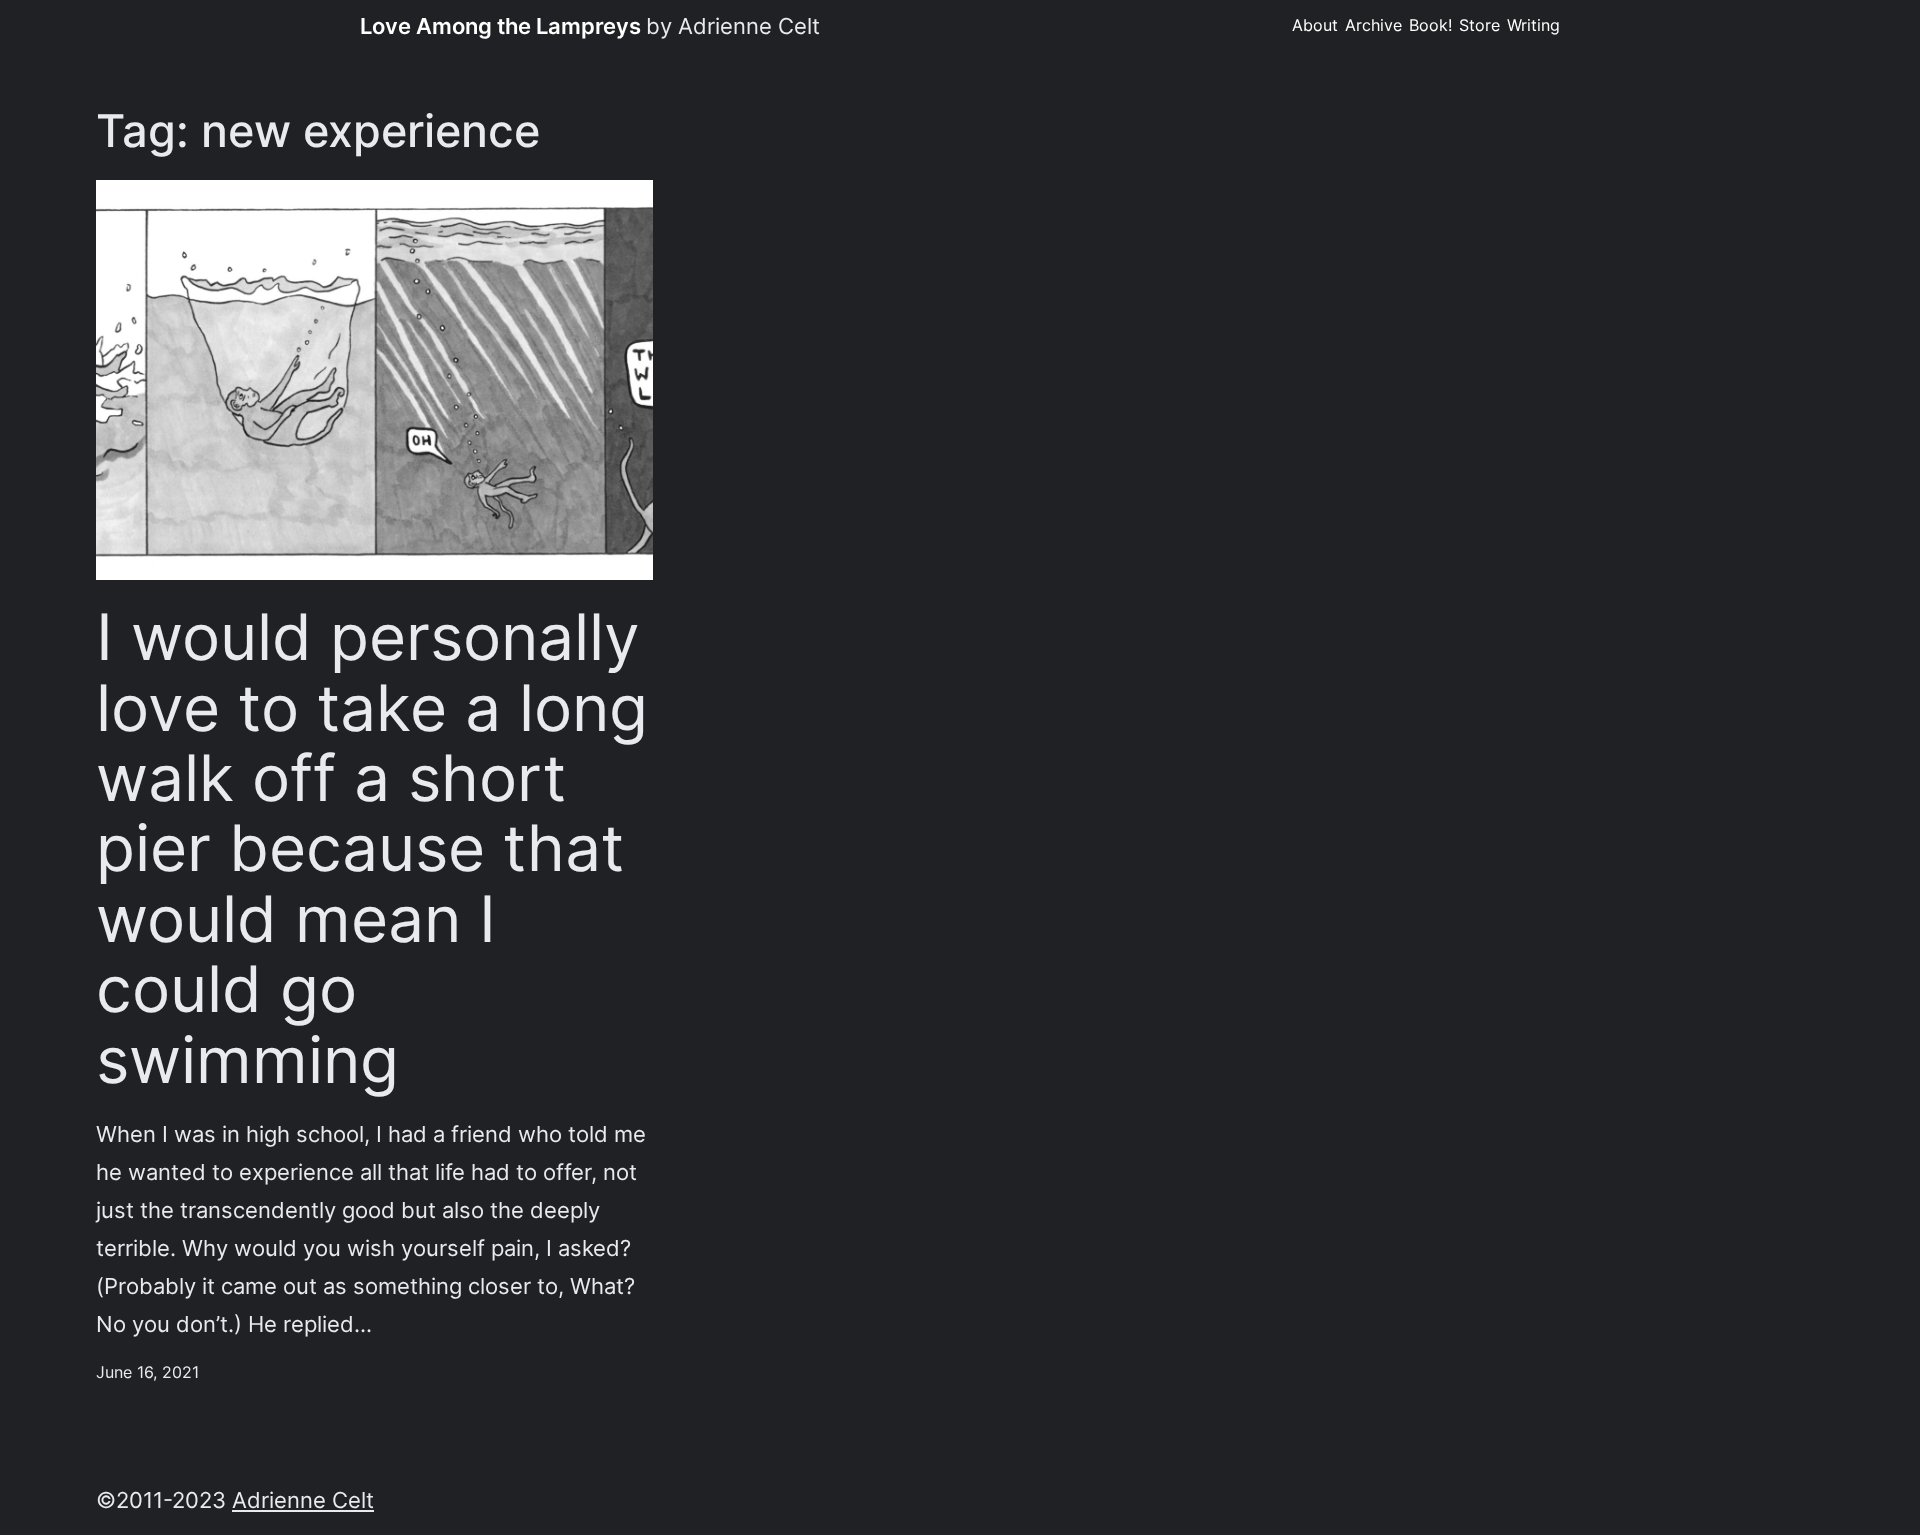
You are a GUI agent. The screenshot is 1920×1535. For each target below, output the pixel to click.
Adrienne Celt (303, 1499)
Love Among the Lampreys (500, 25)
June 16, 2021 (147, 1372)
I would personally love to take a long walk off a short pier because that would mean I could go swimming (372, 848)
